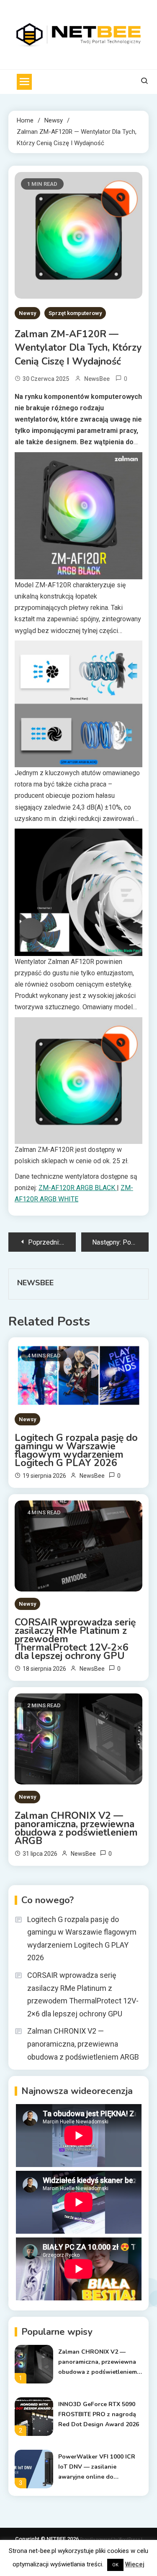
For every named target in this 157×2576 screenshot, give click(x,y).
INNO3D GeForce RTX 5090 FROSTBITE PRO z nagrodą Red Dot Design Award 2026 (99, 2414)
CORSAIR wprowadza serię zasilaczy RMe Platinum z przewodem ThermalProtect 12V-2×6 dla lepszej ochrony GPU (75, 1639)
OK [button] (115, 2565)
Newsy (27, 313)
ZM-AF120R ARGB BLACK (78, 1188)
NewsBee (97, 379)
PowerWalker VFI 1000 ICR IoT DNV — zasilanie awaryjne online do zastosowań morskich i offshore (97, 2467)
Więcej (135, 2564)
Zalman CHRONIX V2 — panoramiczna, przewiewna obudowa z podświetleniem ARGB (76, 1828)
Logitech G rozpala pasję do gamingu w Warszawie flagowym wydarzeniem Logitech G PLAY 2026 (76, 1451)
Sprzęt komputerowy (75, 313)
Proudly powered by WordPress (111, 2539)
